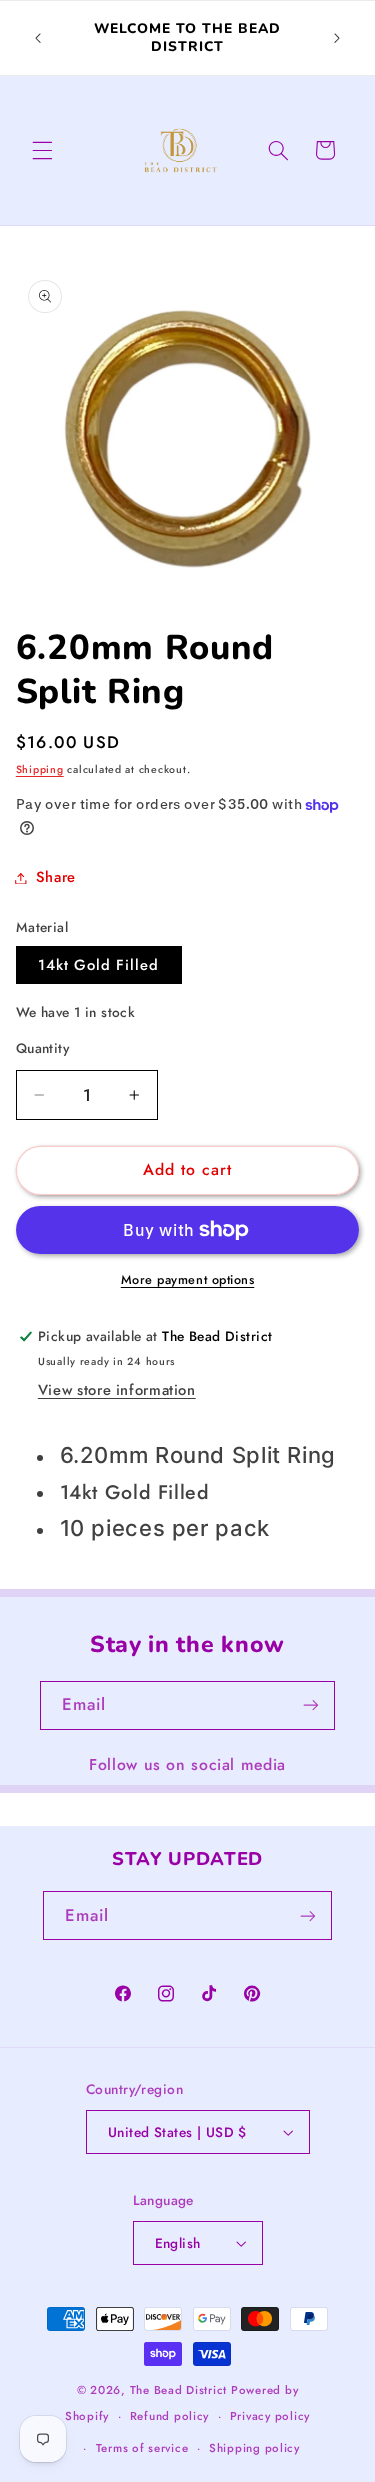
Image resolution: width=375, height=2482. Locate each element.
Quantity (42, 1048)
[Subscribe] (311, 1705)
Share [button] (56, 877)
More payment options (188, 1280)
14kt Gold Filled (99, 965)
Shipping (40, 769)
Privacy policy (270, 2416)
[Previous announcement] (38, 38)
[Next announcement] (337, 38)
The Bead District (179, 2390)
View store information (117, 1390)
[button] (42, 150)
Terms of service (142, 2448)
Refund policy (170, 2416)
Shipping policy (254, 2448)
